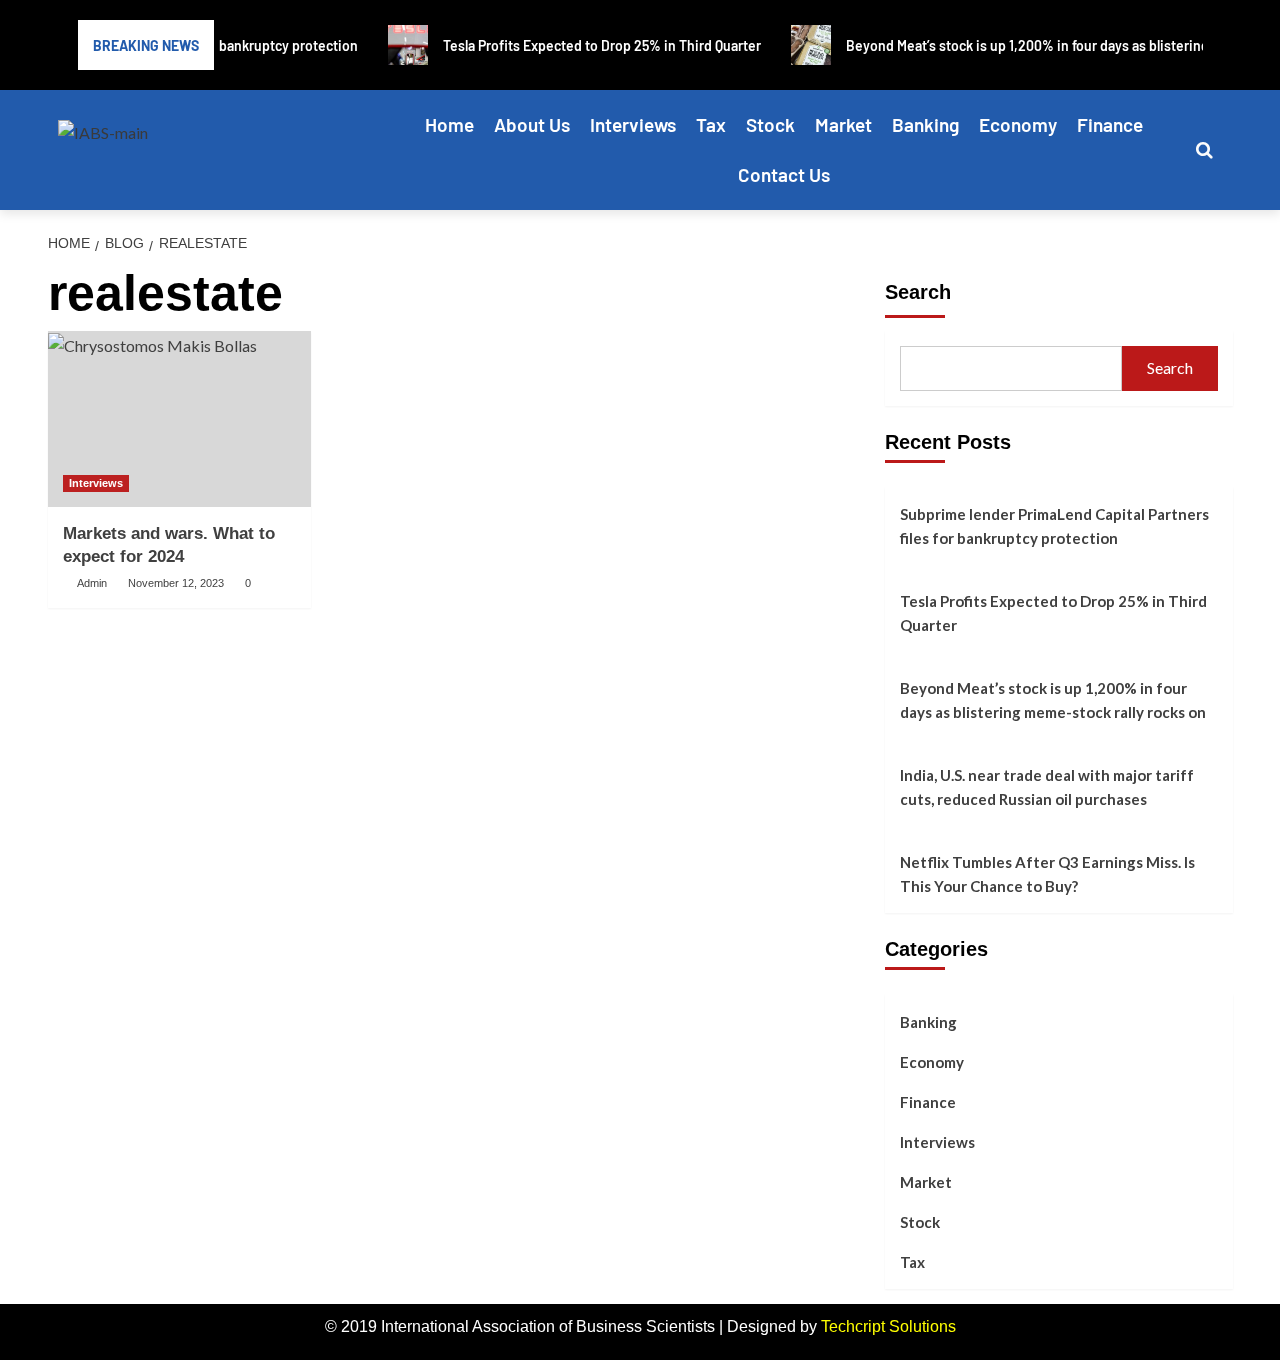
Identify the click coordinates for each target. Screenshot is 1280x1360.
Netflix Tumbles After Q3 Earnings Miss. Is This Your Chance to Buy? (1047, 874)
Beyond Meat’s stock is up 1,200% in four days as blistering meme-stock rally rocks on (1053, 700)
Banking (925, 124)
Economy (1018, 124)
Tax (711, 124)
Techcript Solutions (888, 1326)
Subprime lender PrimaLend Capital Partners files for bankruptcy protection (1054, 526)
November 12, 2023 (176, 583)
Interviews (633, 124)
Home (449, 124)
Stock (770, 124)
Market (843, 124)
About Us (532, 124)
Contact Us (784, 174)
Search (918, 292)
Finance (1110, 124)
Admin (92, 583)
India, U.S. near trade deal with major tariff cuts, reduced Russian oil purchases (1047, 787)
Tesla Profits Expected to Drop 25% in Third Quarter (1053, 613)
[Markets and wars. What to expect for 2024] (180, 419)
